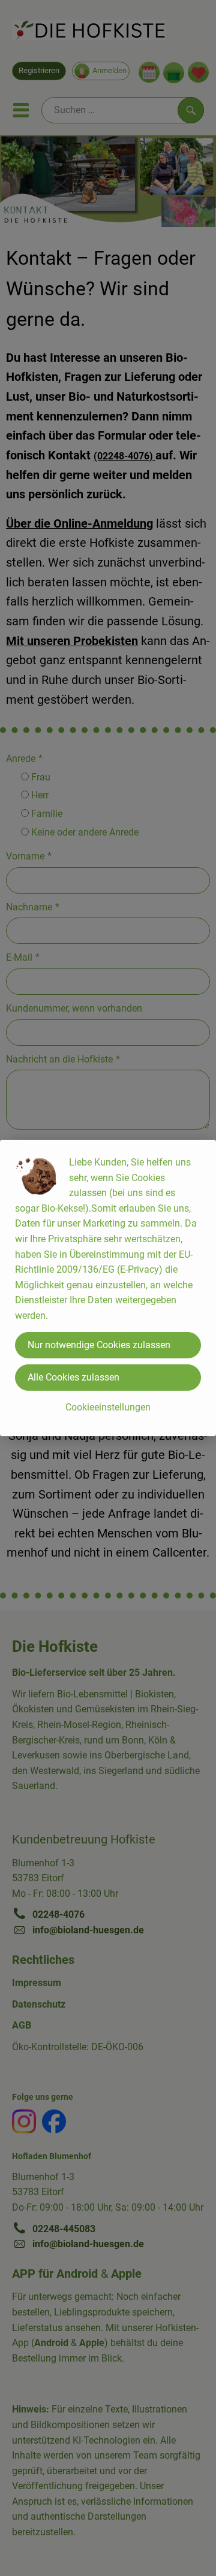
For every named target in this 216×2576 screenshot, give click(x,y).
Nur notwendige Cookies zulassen (99, 1345)
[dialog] (108, 1288)
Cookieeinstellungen (108, 1407)
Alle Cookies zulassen (73, 1377)
